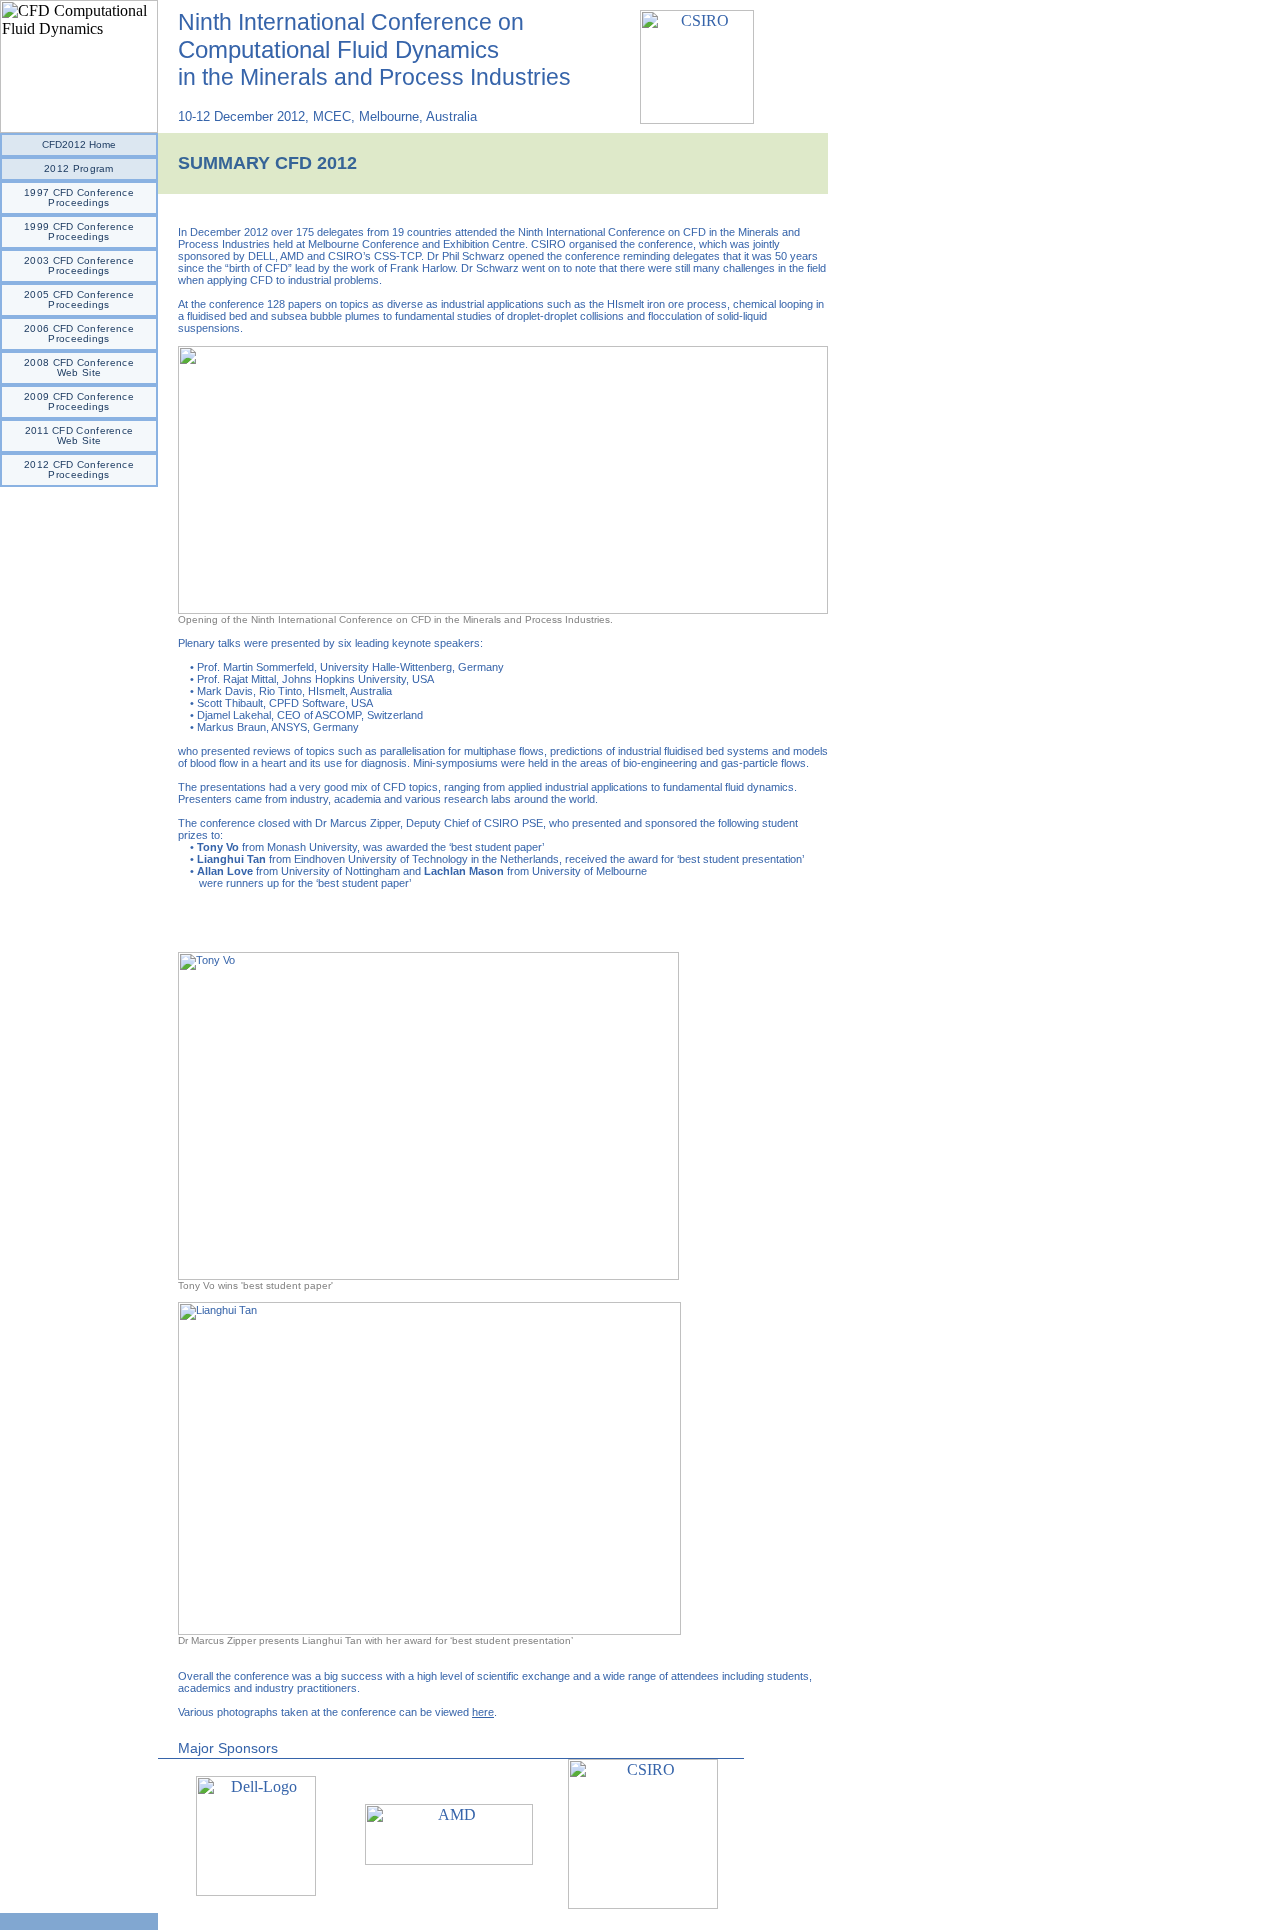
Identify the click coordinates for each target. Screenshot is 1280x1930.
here (483, 1712)
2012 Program (79, 168)
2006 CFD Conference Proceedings (79, 333)
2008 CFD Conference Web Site (79, 367)
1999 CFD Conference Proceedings (79, 231)
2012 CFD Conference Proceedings (79, 469)
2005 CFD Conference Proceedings (79, 299)
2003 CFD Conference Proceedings (79, 265)
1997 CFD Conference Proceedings (79, 197)
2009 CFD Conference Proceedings (79, 401)
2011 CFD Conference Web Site (79, 435)
